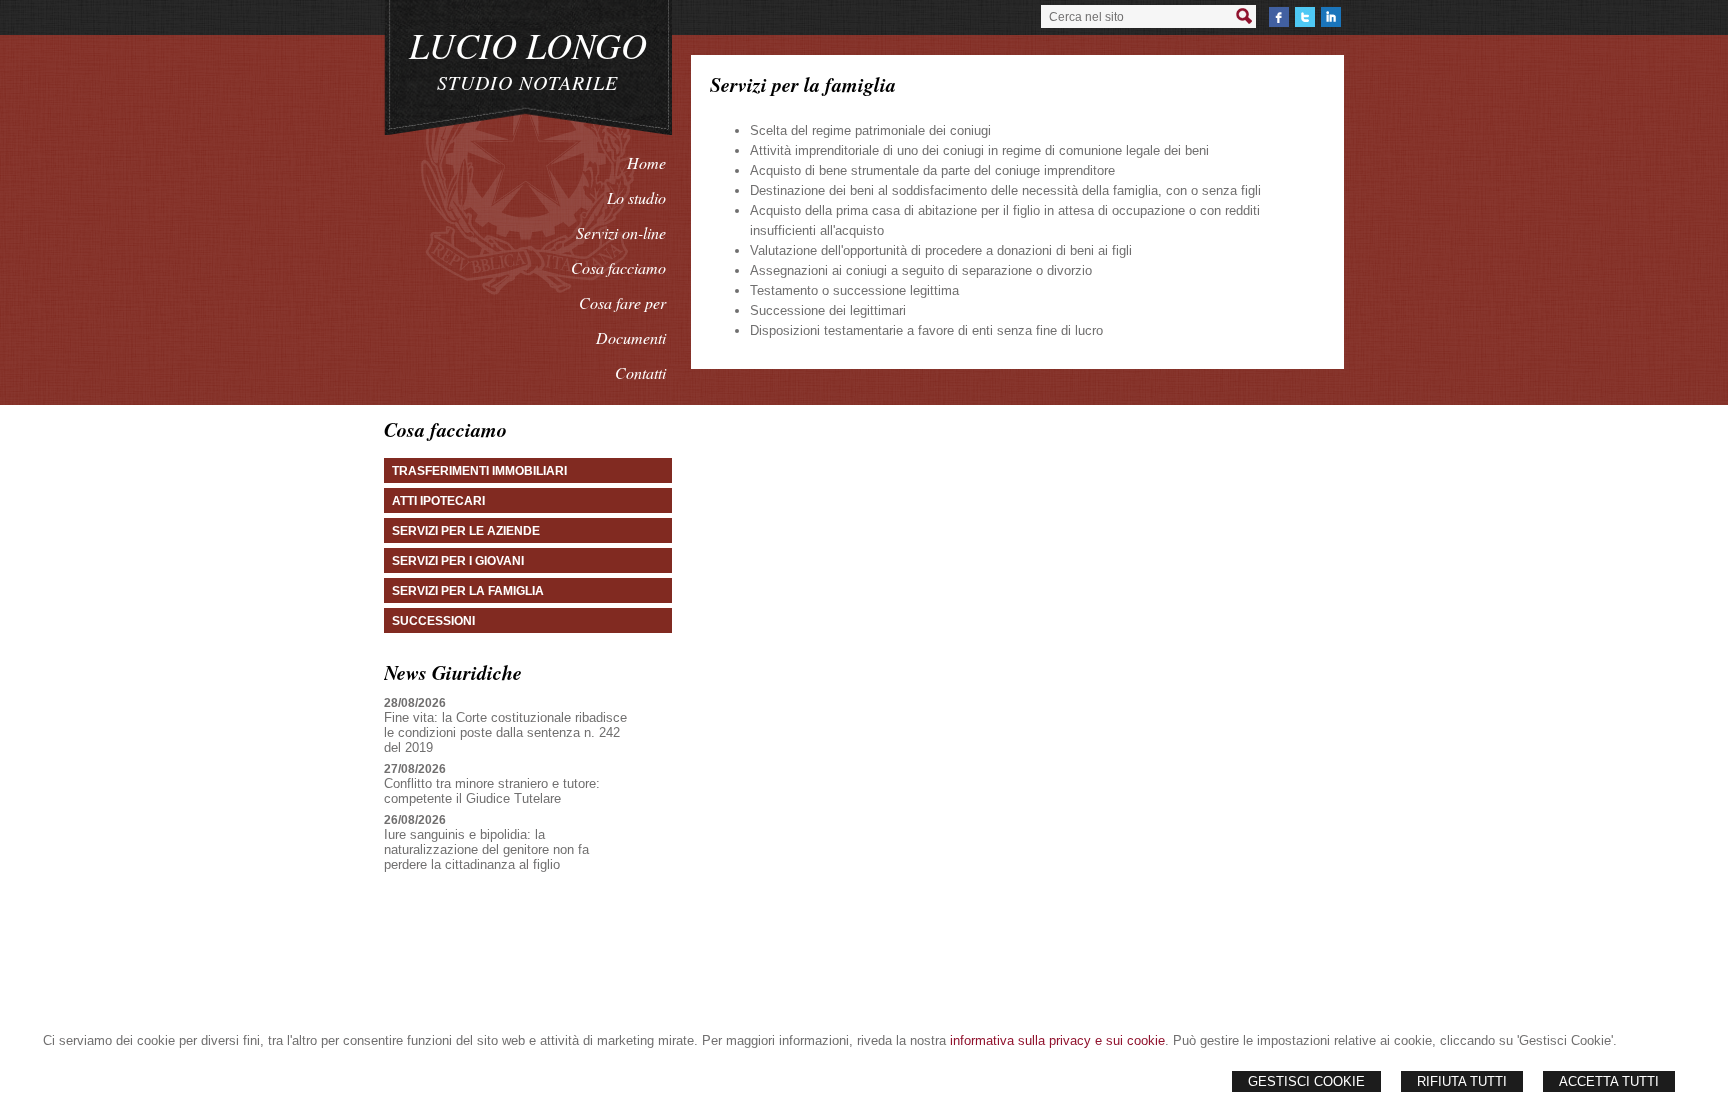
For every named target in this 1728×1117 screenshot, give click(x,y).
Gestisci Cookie (1306, 1081)
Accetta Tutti (1609, 1081)
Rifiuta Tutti (1462, 1081)
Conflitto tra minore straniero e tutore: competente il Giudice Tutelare (492, 791)
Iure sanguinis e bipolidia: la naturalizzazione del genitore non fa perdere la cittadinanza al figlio (486, 849)
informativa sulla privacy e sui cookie (1057, 1040)
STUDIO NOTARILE (527, 82)
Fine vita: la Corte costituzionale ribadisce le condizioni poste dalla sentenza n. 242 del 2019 (505, 732)
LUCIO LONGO (528, 44)
